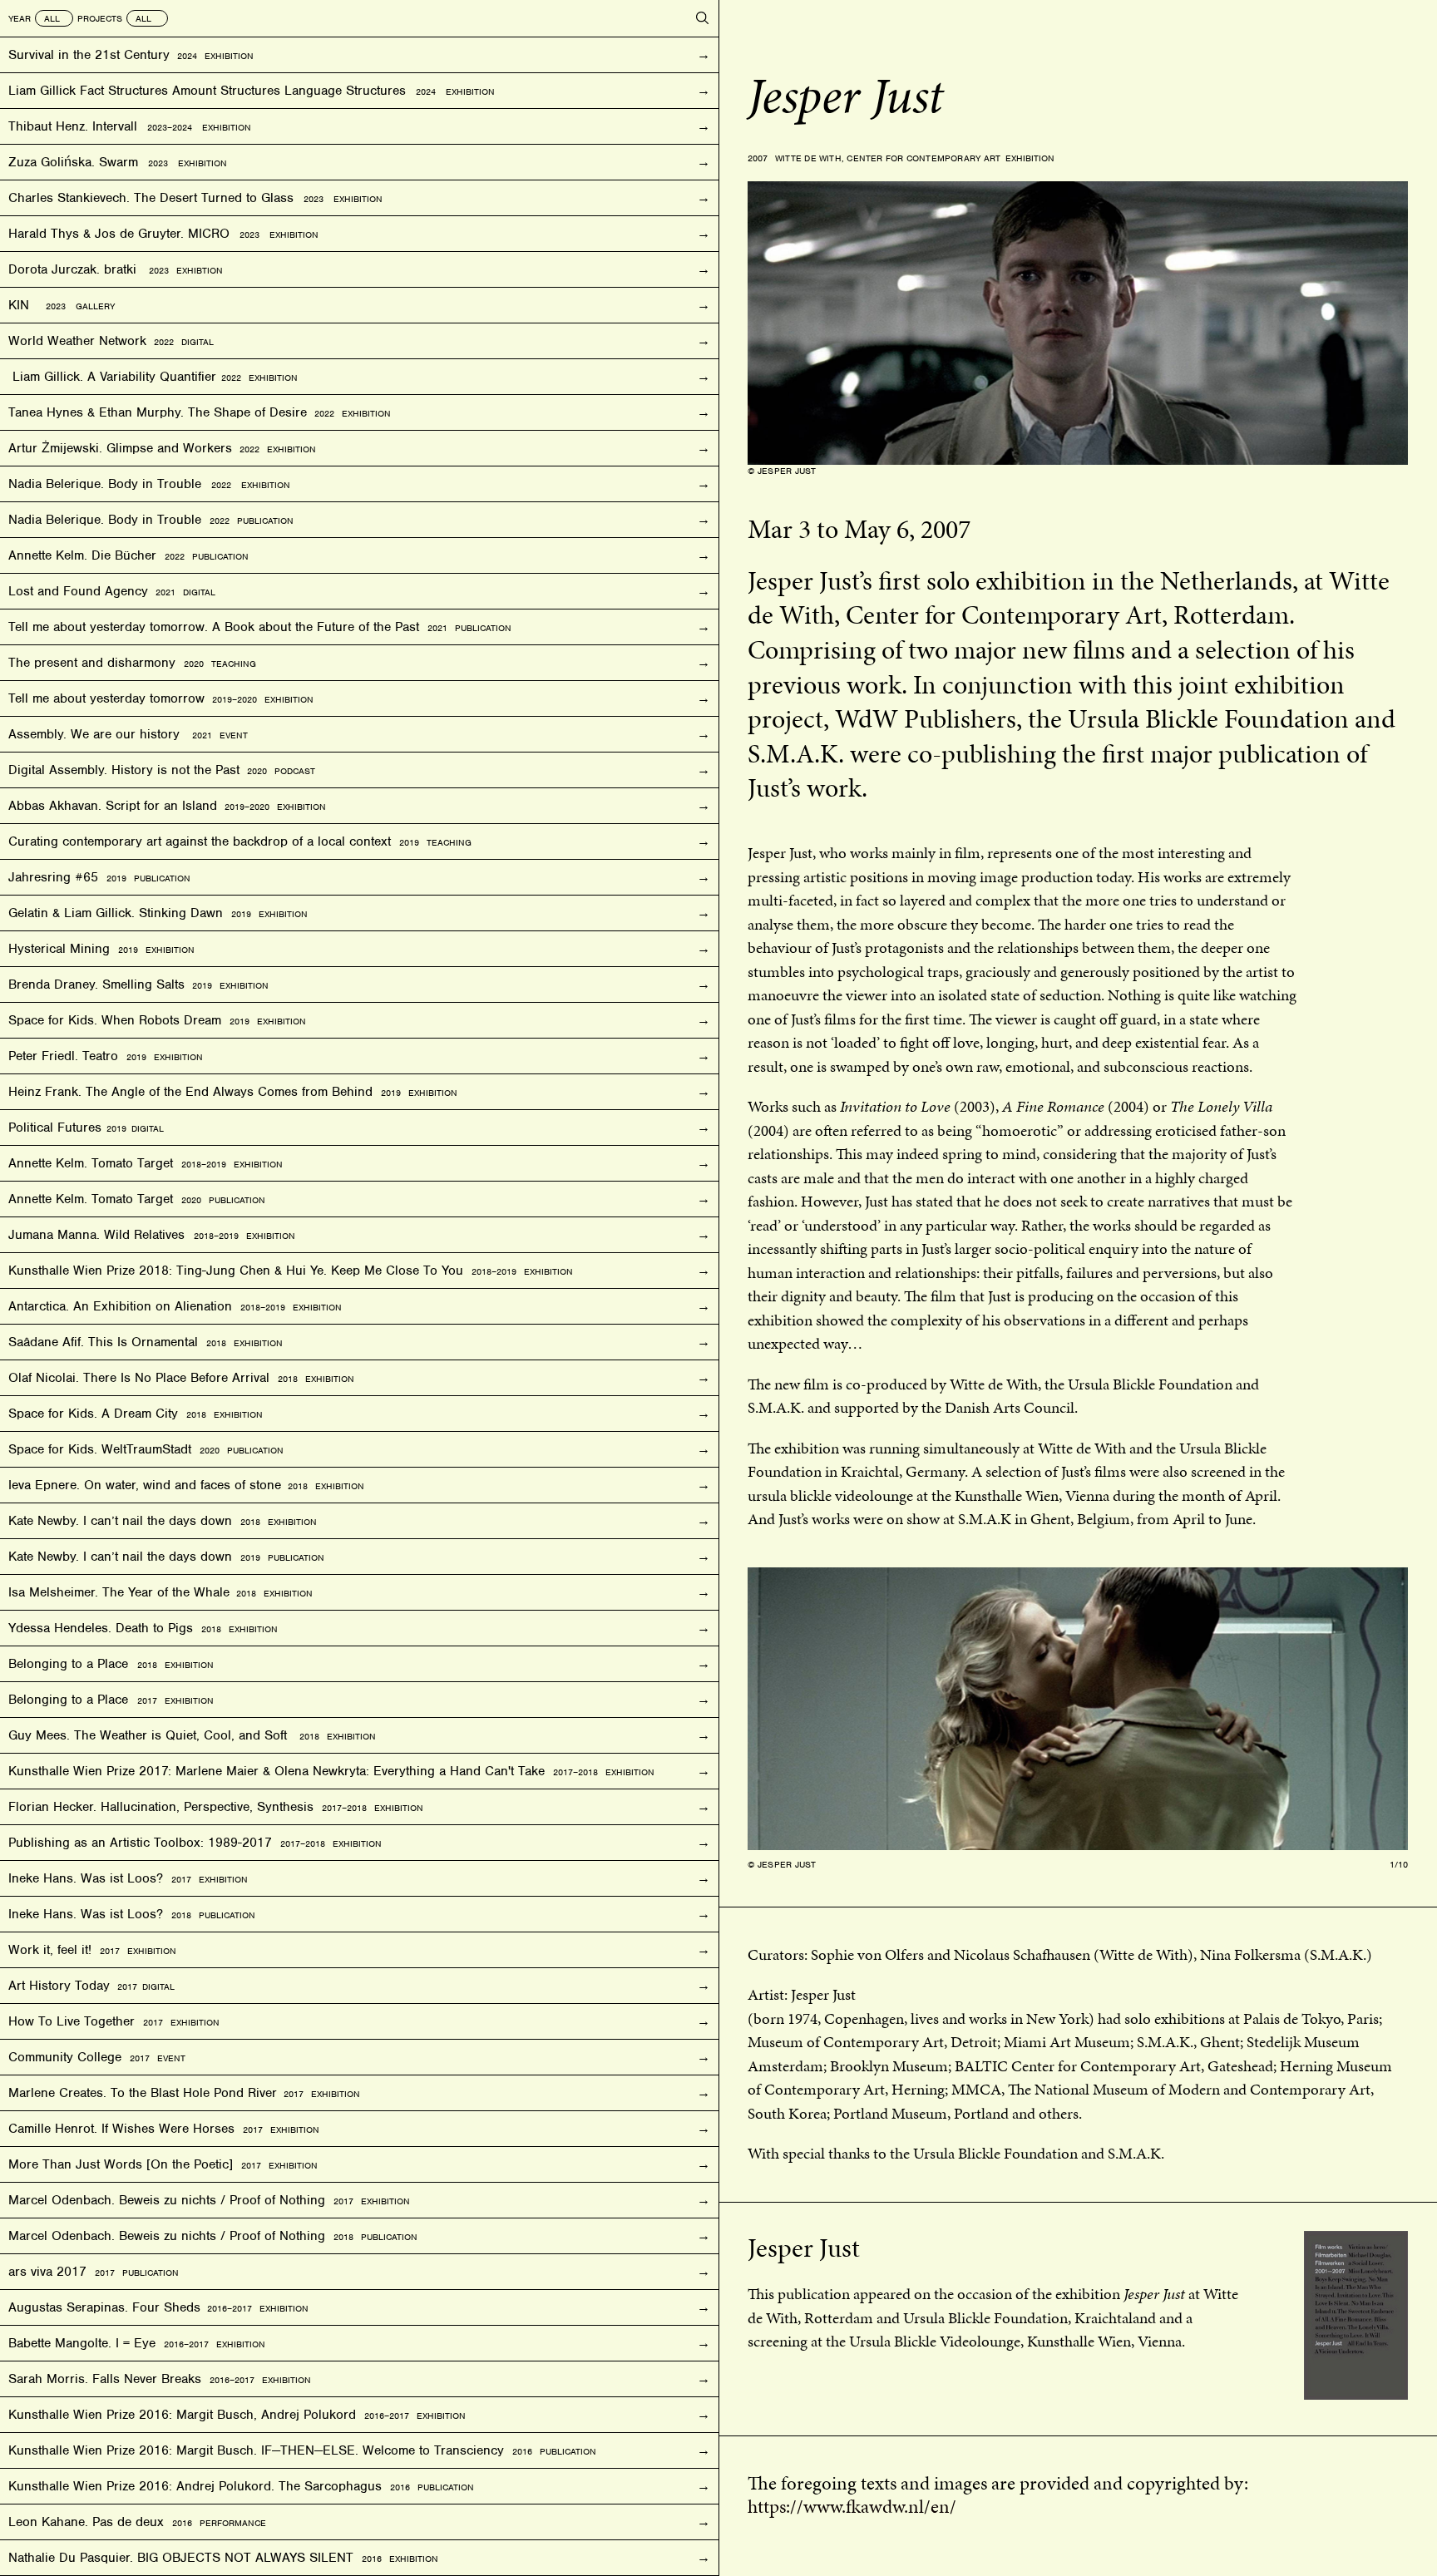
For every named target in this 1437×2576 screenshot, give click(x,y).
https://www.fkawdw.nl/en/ (852, 2506)
